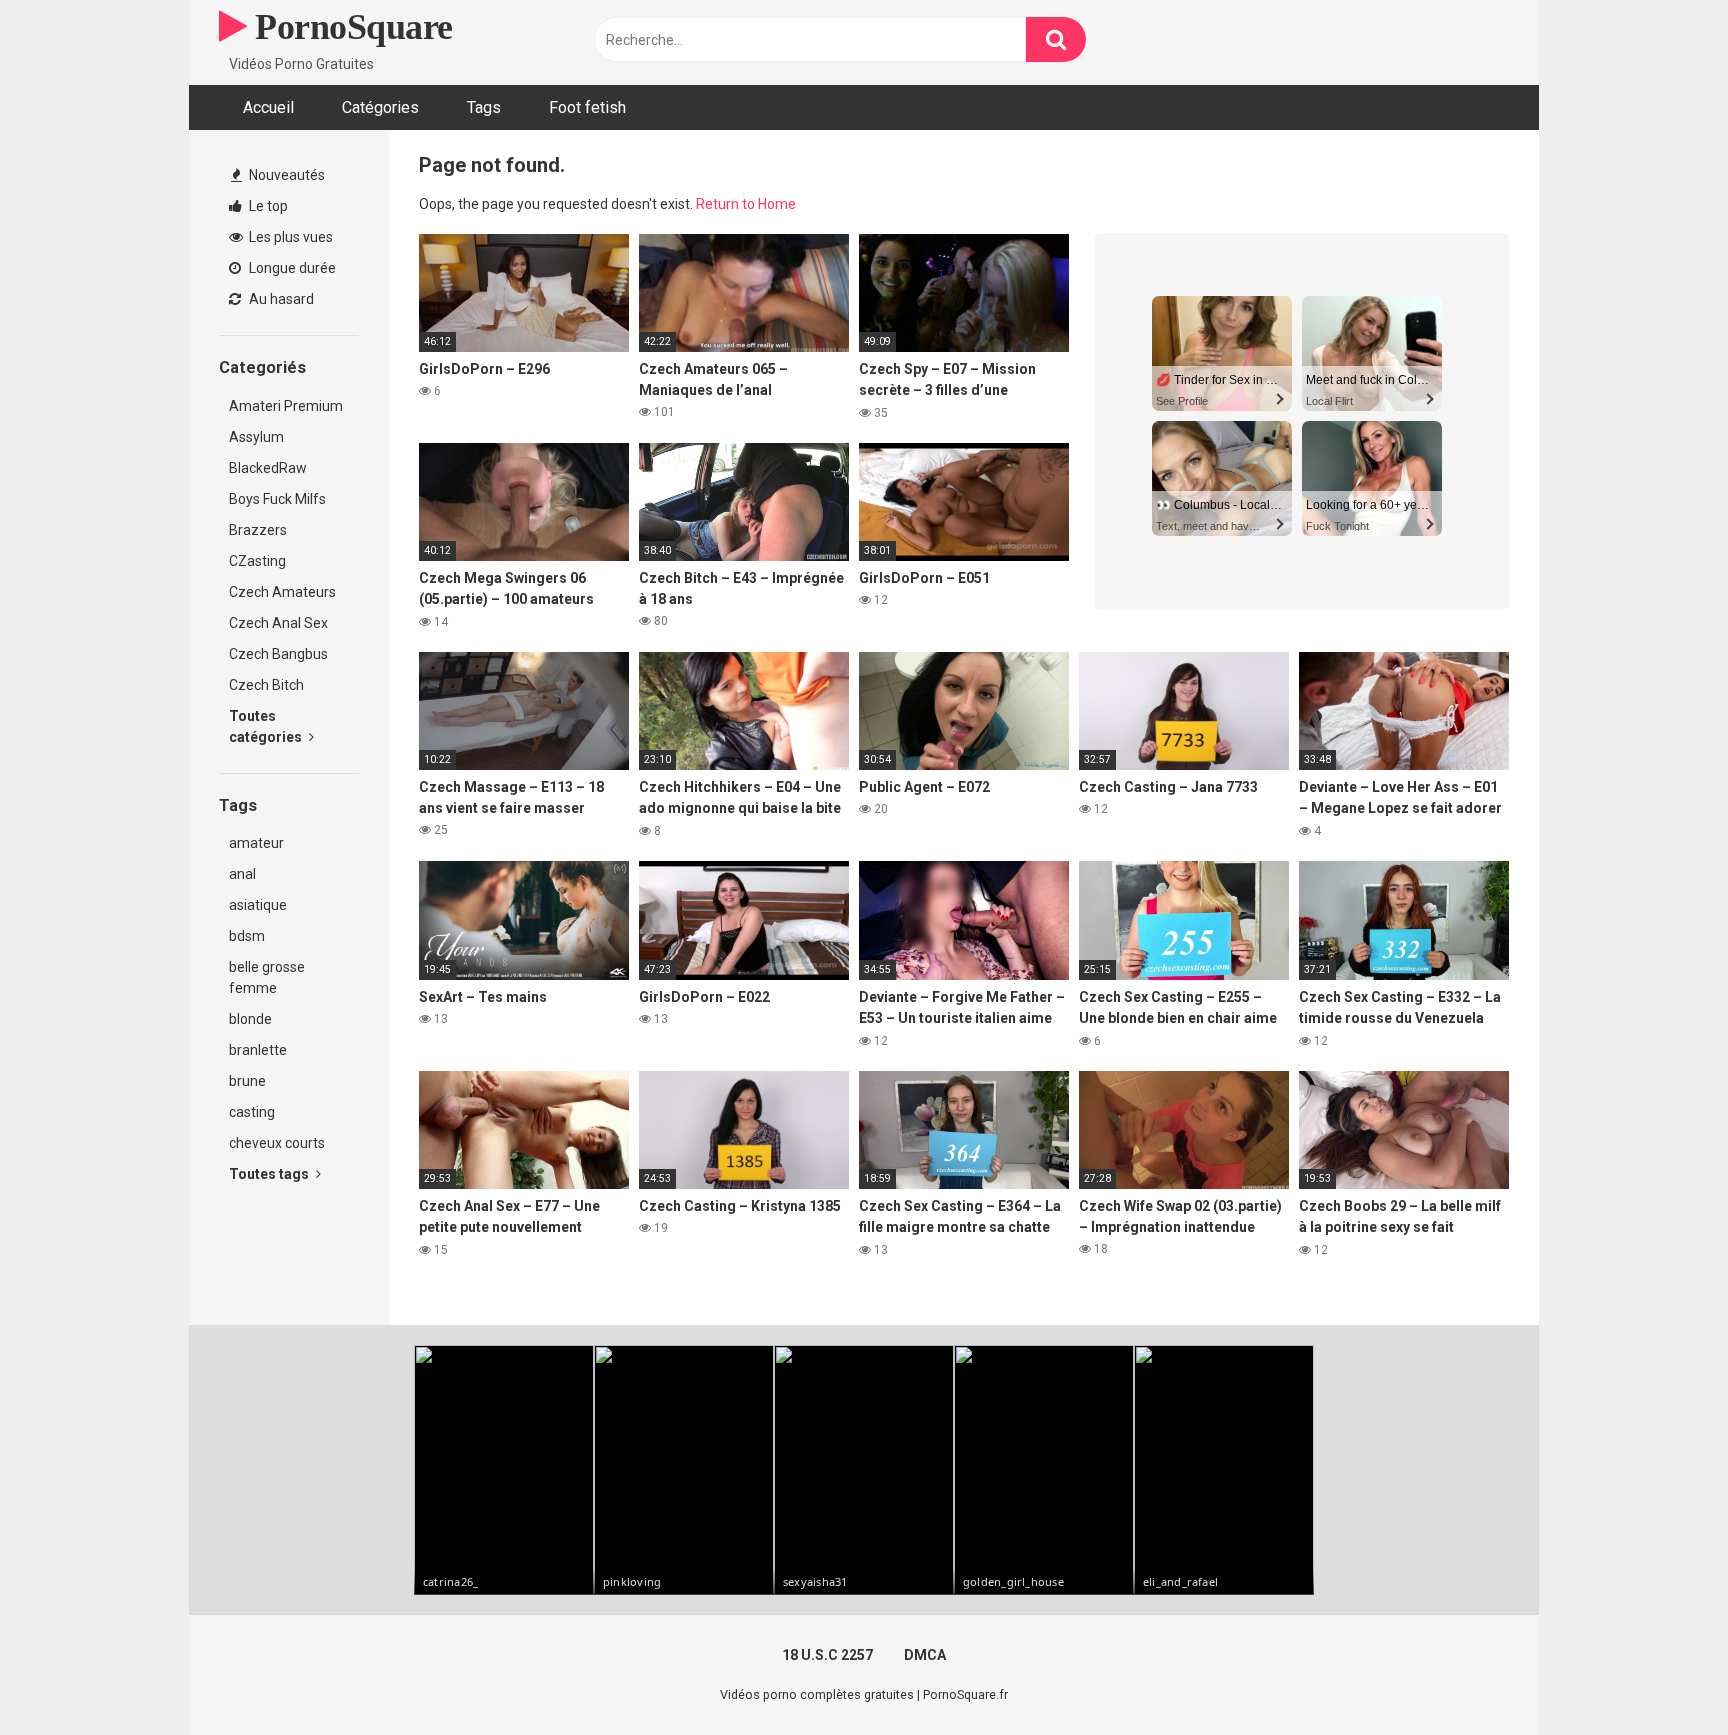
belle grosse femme (267, 977)
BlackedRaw (268, 468)
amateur (256, 843)
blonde (250, 1019)
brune (247, 1081)
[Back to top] (1661, 1674)
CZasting (257, 561)
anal (242, 874)
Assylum (256, 437)
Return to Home (746, 204)
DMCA (925, 1655)
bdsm (247, 936)
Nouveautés (285, 175)
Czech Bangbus (278, 654)
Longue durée (291, 268)
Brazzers (258, 530)
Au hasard (280, 299)
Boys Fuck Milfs (277, 499)
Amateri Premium (286, 406)
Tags (484, 107)
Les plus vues (289, 237)
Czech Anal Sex (278, 623)
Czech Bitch (266, 685)
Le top (267, 206)
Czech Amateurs (282, 592)
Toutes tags (270, 1174)
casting (252, 1112)
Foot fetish (587, 107)
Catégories (380, 107)
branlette (258, 1050)
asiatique (258, 905)
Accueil (268, 107)
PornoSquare (350, 27)
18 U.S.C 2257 (827, 1655)
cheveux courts (277, 1143)
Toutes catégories (267, 726)
